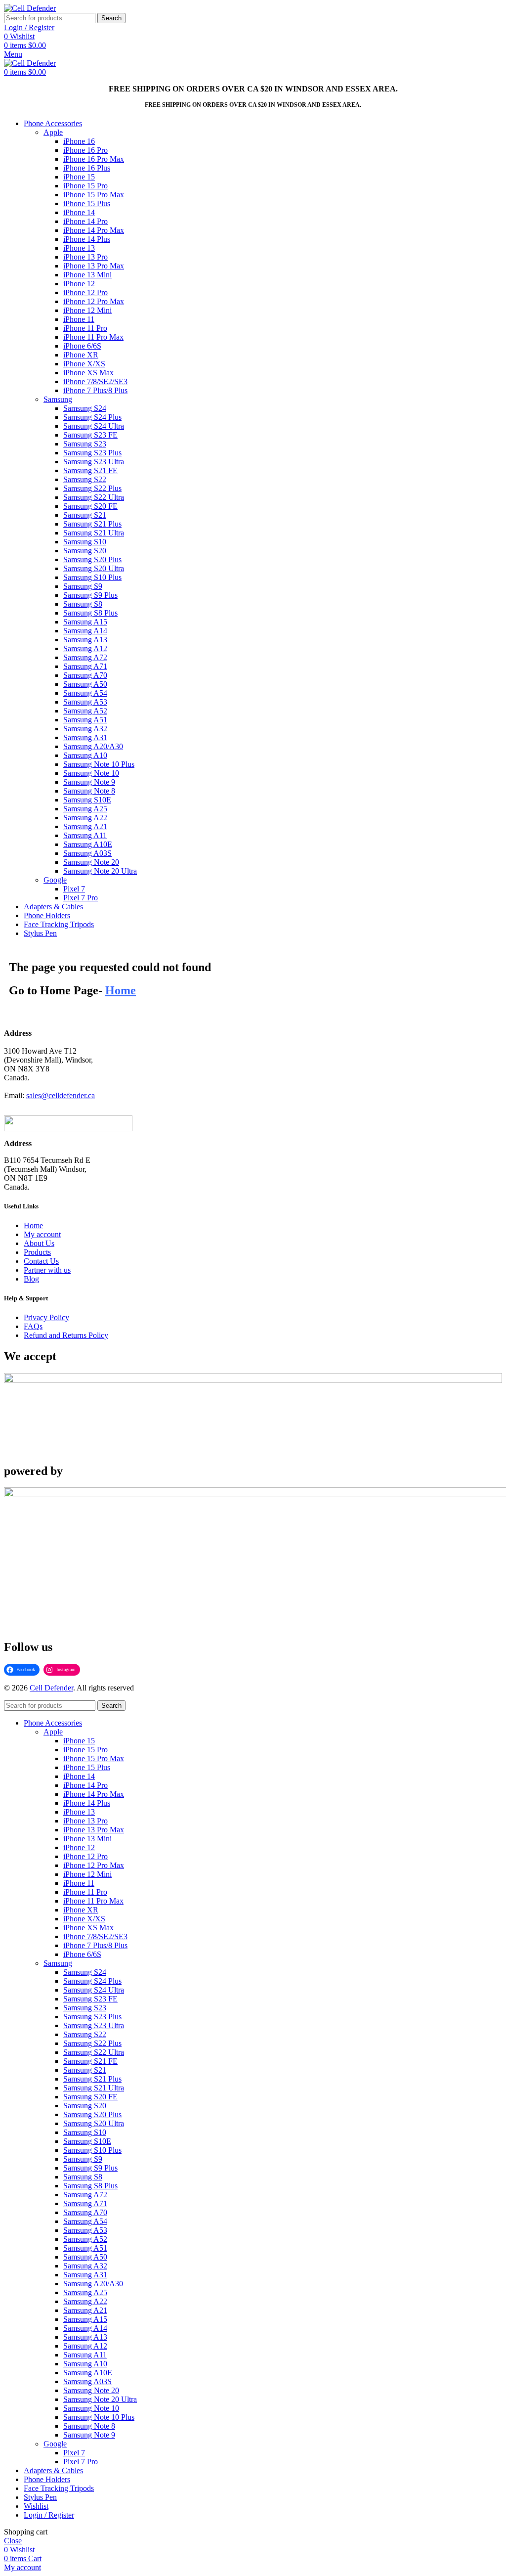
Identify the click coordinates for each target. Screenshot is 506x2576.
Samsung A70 (85, 675)
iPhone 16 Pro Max (94, 159)
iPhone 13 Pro (85, 257)
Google (55, 880)
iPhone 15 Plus (87, 203)
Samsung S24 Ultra (94, 426)
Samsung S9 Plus (90, 595)
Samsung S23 (85, 444)
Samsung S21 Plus (92, 524)
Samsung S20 (85, 551)
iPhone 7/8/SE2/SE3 (95, 381)
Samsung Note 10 (91, 773)
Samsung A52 (85, 711)
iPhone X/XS (84, 364)
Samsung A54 (85, 693)
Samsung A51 (85, 720)
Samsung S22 (85, 479)
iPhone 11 (79, 319)
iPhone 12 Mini (87, 310)
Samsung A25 (85, 809)
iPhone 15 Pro (85, 186)
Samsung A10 (85, 755)
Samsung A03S (87, 853)
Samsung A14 (85, 631)
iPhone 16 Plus (87, 168)
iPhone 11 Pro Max (93, 337)
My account (42, 1234)
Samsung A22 (85, 818)
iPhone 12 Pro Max (94, 301)
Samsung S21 (85, 515)
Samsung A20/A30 (93, 746)
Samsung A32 (85, 729)
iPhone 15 (79, 177)
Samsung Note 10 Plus (99, 764)
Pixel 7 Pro (81, 898)
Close (13, 2541)
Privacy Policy (46, 1317)
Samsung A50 (85, 684)
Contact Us (41, 1261)
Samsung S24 (85, 408)
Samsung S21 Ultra (94, 533)
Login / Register (49, 2515)
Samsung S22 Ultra (94, 497)
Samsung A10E (88, 844)
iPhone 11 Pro (85, 328)
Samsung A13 (85, 640)
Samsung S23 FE (90, 435)
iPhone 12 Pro (85, 292)
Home (33, 1225)
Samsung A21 (85, 826)
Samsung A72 (85, 657)
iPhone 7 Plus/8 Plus (95, 390)
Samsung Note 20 (91, 862)
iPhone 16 (79, 141)
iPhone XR (81, 355)
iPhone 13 (79, 248)
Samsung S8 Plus (90, 613)
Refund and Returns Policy (66, 1335)
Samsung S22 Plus (92, 488)
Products (37, 1252)
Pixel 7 (74, 889)
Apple (53, 132)
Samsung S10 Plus (92, 577)
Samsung (58, 399)
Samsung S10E (87, 800)
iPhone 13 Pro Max (94, 266)
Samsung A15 (85, 622)
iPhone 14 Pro (85, 221)
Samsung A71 (85, 666)
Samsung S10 (85, 542)
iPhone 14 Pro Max (94, 230)
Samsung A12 (85, 648)
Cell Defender (51, 1688)
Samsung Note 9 (89, 782)
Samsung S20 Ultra (94, 568)
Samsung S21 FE (90, 470)
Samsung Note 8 (89, 791)
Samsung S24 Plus (92, 417)
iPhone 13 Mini (87, 275)
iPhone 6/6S (82, 346)
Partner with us (47, 1270)
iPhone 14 (79, 212)
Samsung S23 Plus (92, 453)
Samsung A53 (85, 702)
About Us (39, 1243)
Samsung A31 (85, 737)
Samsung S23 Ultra (94, 462)
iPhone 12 (79, 284)
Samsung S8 (83, 604)
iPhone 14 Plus (87, 239)
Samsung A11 (85, 835)
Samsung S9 (83, 586)
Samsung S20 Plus (92, 559)
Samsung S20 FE (90, 506)
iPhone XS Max (88, 373)
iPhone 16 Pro (85, 150)
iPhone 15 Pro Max (94, 195)
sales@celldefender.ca (61, 1095)
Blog (31, 1279)
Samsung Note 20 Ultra (100, 871)
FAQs (33, 1326)
